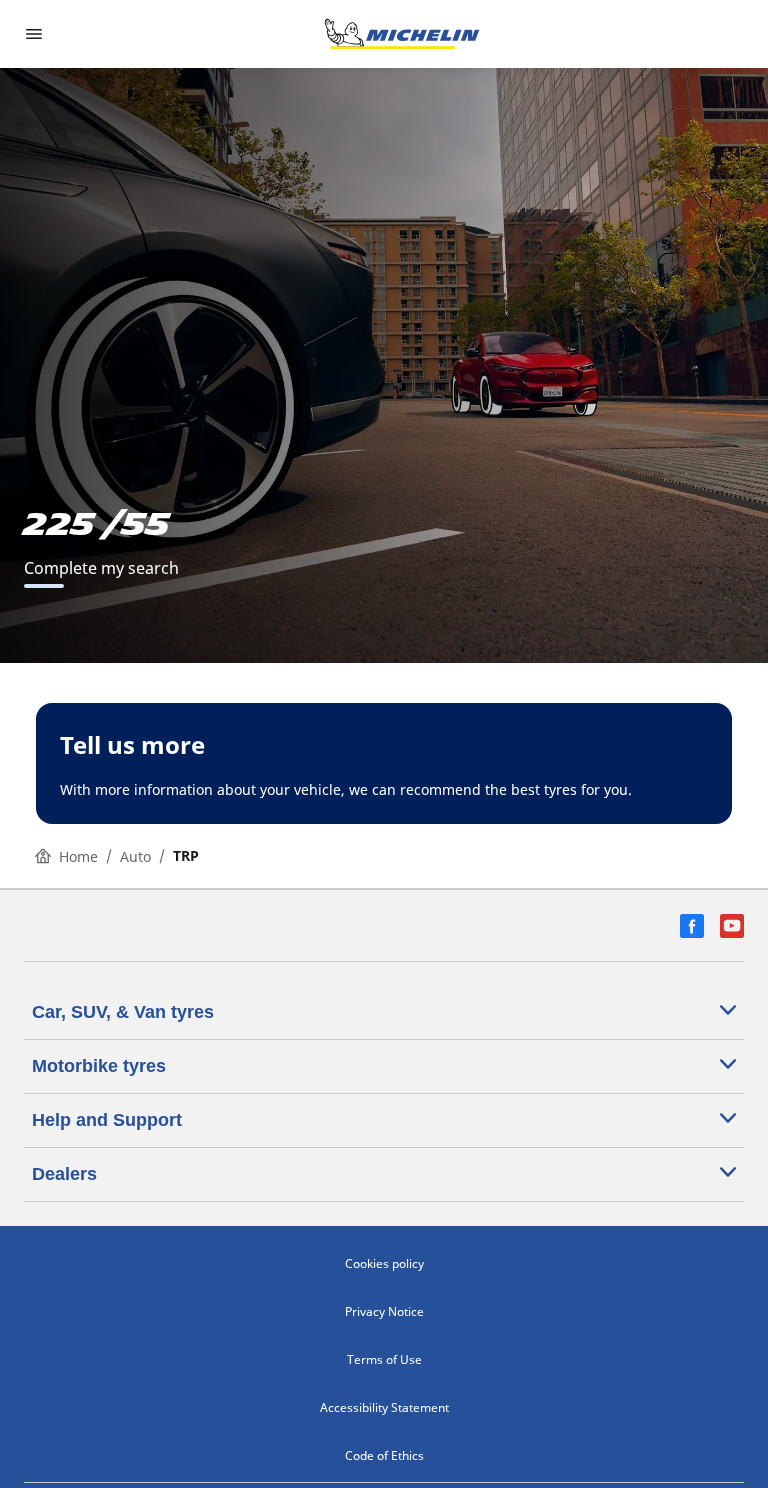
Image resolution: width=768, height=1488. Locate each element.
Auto (135, 856)
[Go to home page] (402, 34)
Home (78, 856)
